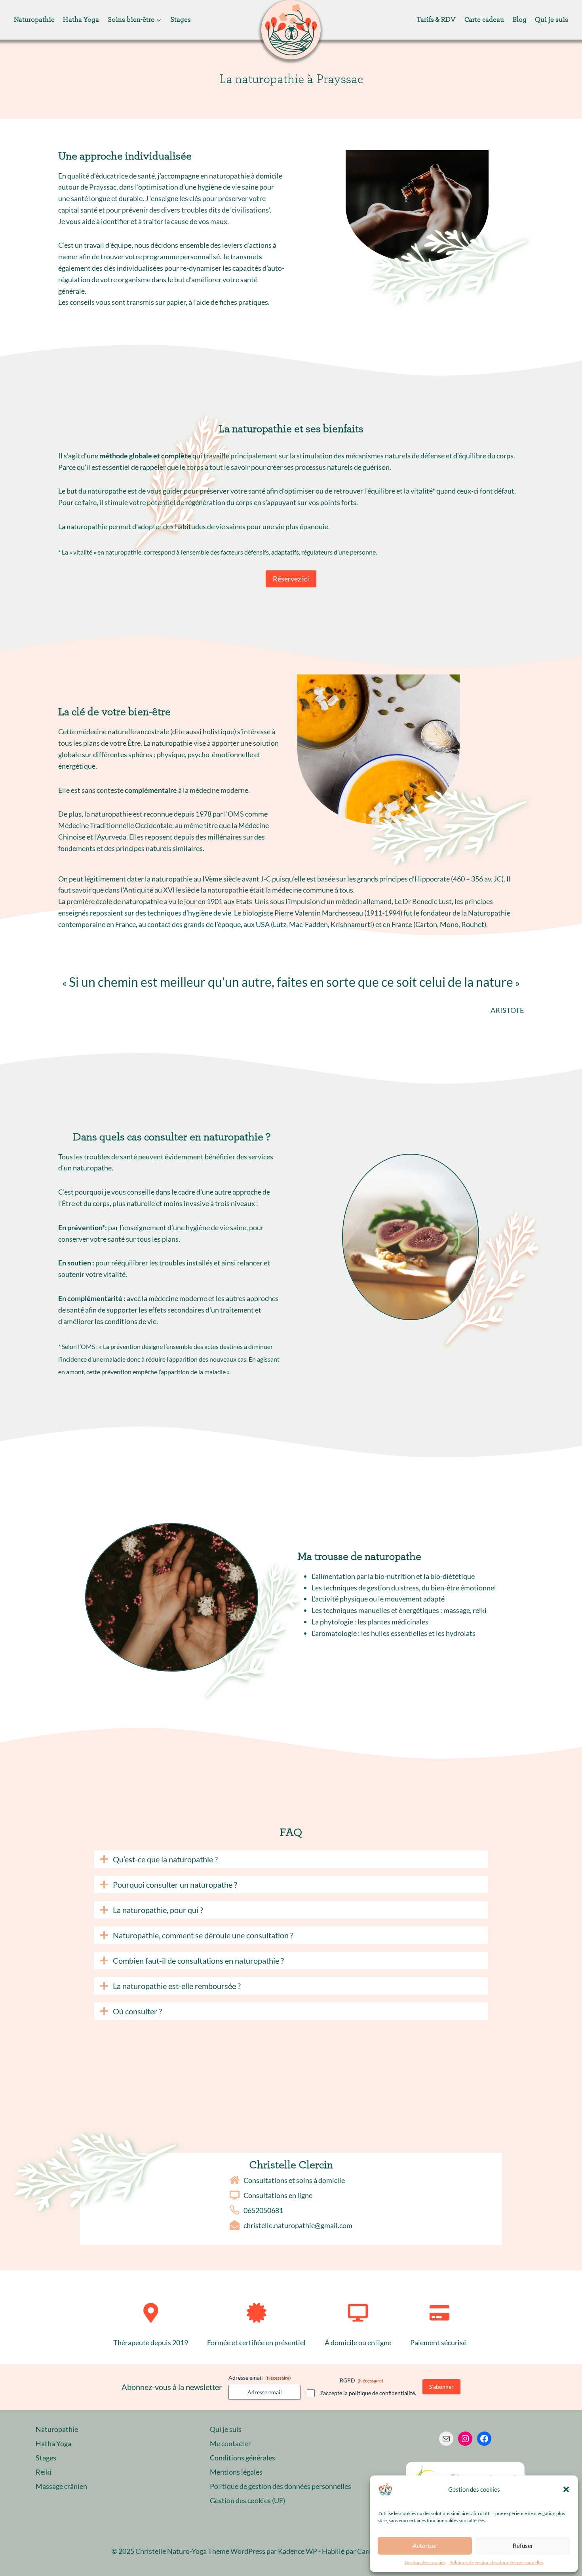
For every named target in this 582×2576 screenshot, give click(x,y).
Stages (181, 20)
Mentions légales (236, 2472)
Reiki (44, 2472)
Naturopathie (34, 20)
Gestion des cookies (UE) (247, 2500)
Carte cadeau (484, 20)
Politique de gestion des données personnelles (496, 2562)
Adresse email (260, 2377)
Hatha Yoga (81, 20)
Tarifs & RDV (436, 20)
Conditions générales (242, 2458)
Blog (520, 20)
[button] (566, 2489)
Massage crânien (61, 2486)
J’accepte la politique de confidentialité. (368, 2393)
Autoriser (425, 2546)
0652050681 (263, 2210)
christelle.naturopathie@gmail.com (298, 2225)
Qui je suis (552, 20)
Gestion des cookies (425, 2562)
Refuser (523, 2546)
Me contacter (230, 2443)
